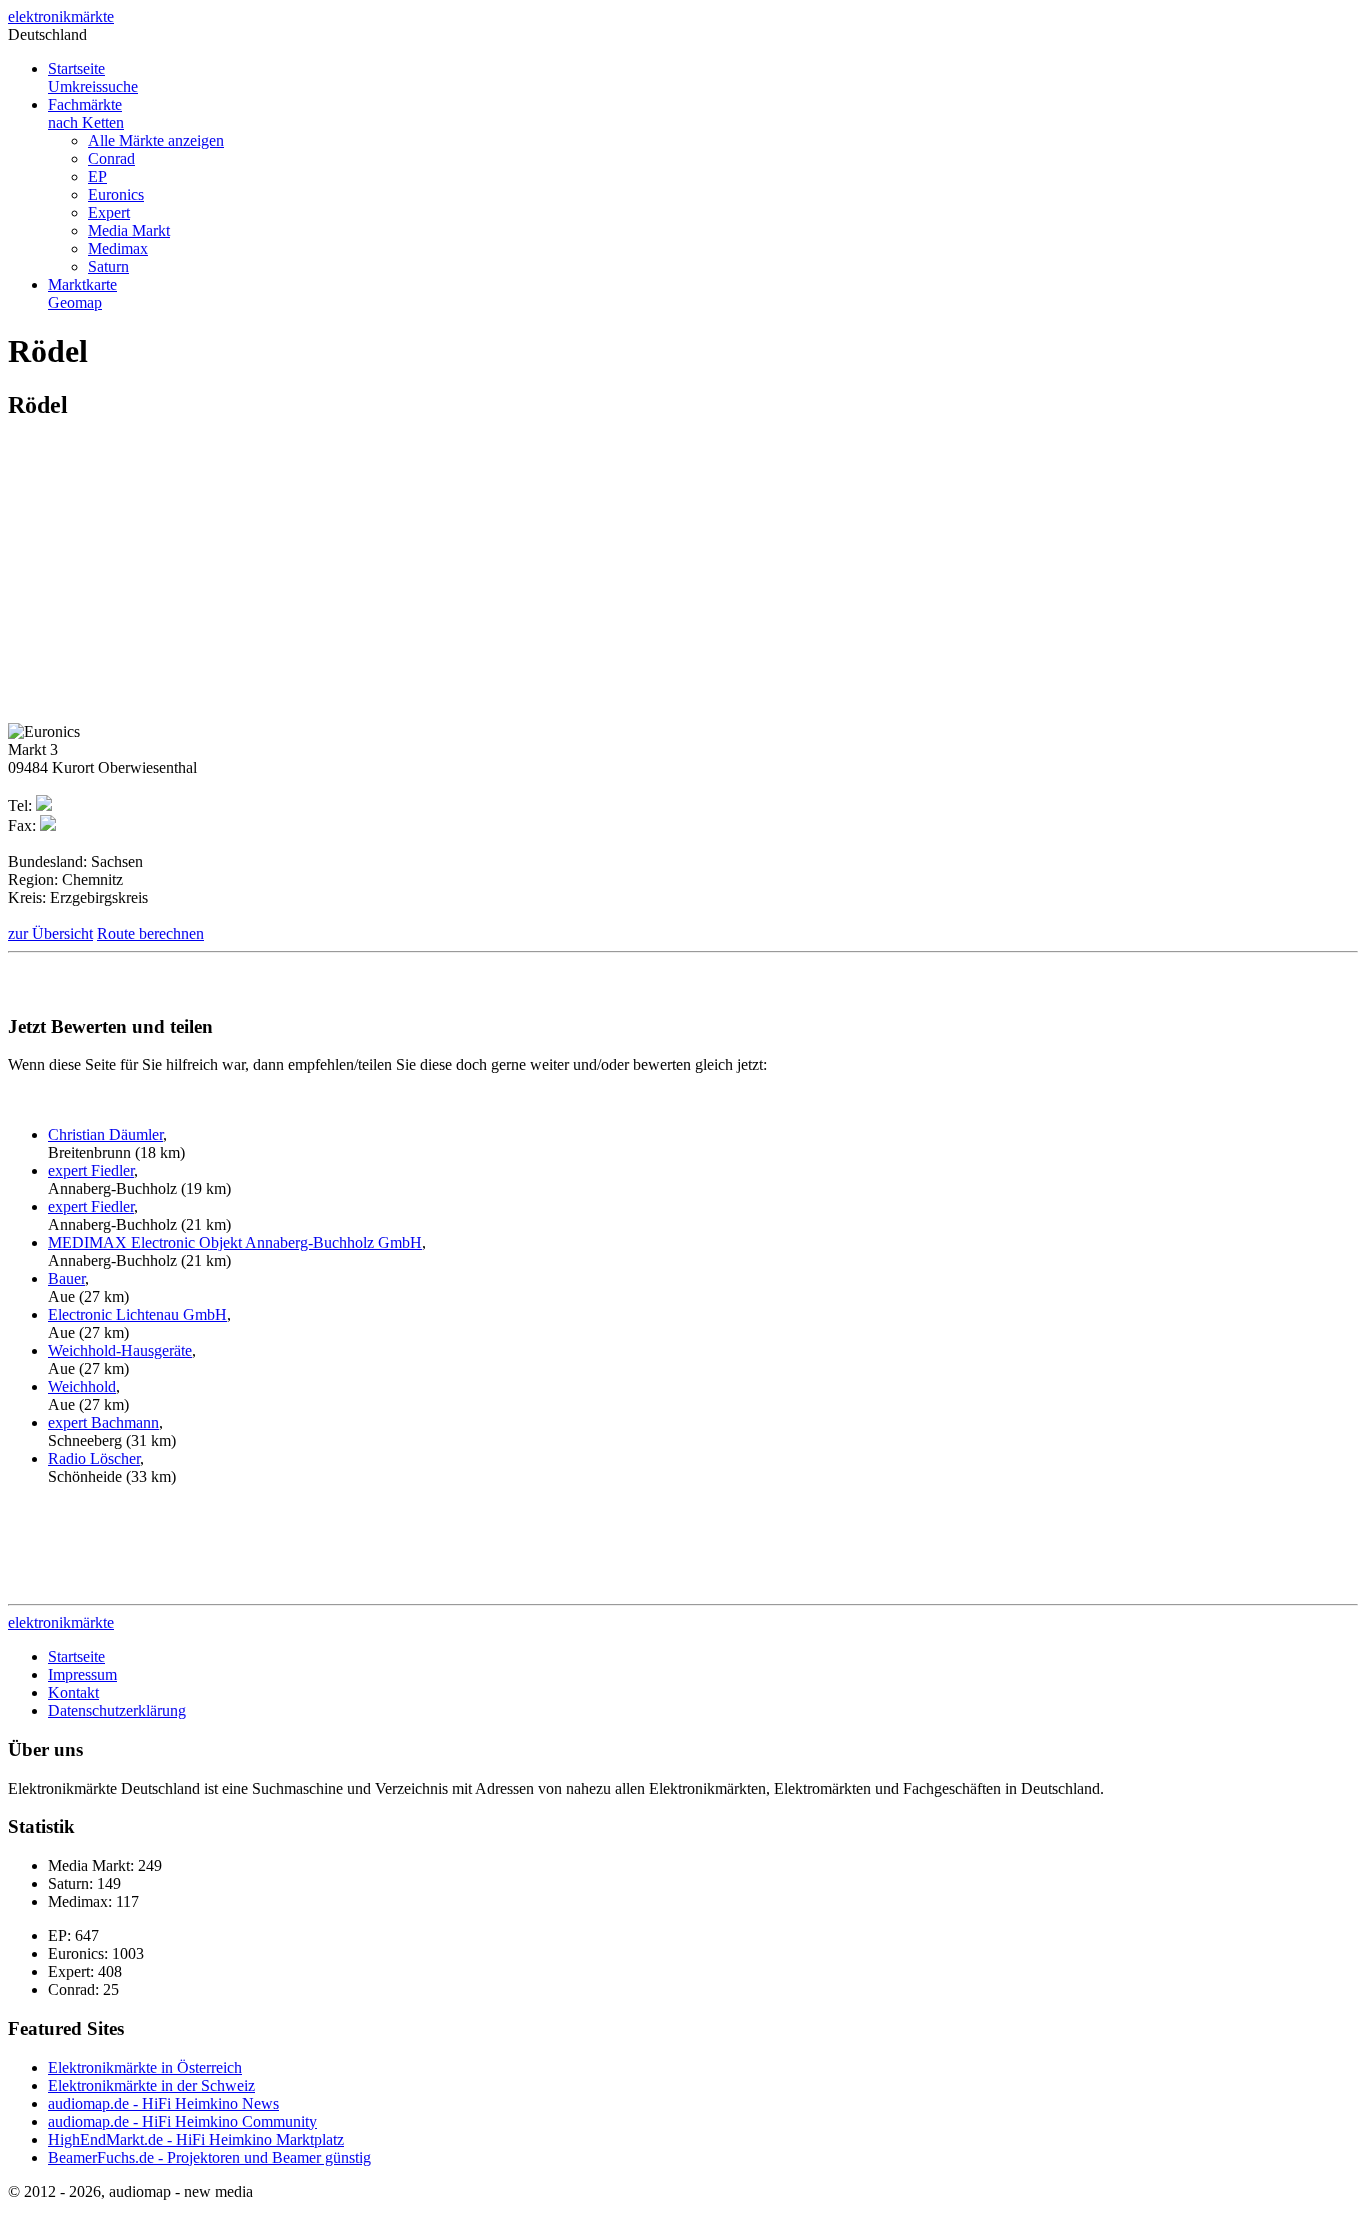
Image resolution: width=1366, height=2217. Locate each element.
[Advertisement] (176, 579)
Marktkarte (82, 293)
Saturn (108, 266)
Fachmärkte (86, 113)
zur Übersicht (50, 933)
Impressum (82, 1674)
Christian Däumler (105, 1134)
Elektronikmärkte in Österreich (145, 2067)
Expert (109, 212)
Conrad (111, 158)
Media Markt (129, 230)
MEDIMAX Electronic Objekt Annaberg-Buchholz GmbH (235, 1242)
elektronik (61, 16)
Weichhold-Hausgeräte (120, 1350)
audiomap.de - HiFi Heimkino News (163, 2103)
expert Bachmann (103, 1422)
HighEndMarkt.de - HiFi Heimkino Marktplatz (196, 2139)
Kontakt (73, 1692)
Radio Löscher (94, 1458)
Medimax (118, 248)
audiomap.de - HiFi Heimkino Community (182, 2121)
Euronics (116, 194)
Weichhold (82, 1386)
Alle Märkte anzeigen (156, 140)
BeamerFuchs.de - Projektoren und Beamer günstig (209, 2157)
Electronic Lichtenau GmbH (137, 1314)
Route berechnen (150, 933)
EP (97, 176)
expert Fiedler (91, 1170)
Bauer (66, 1278)
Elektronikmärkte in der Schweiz (151, 2085)
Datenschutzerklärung (117, 1710)
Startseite (93, 77)
